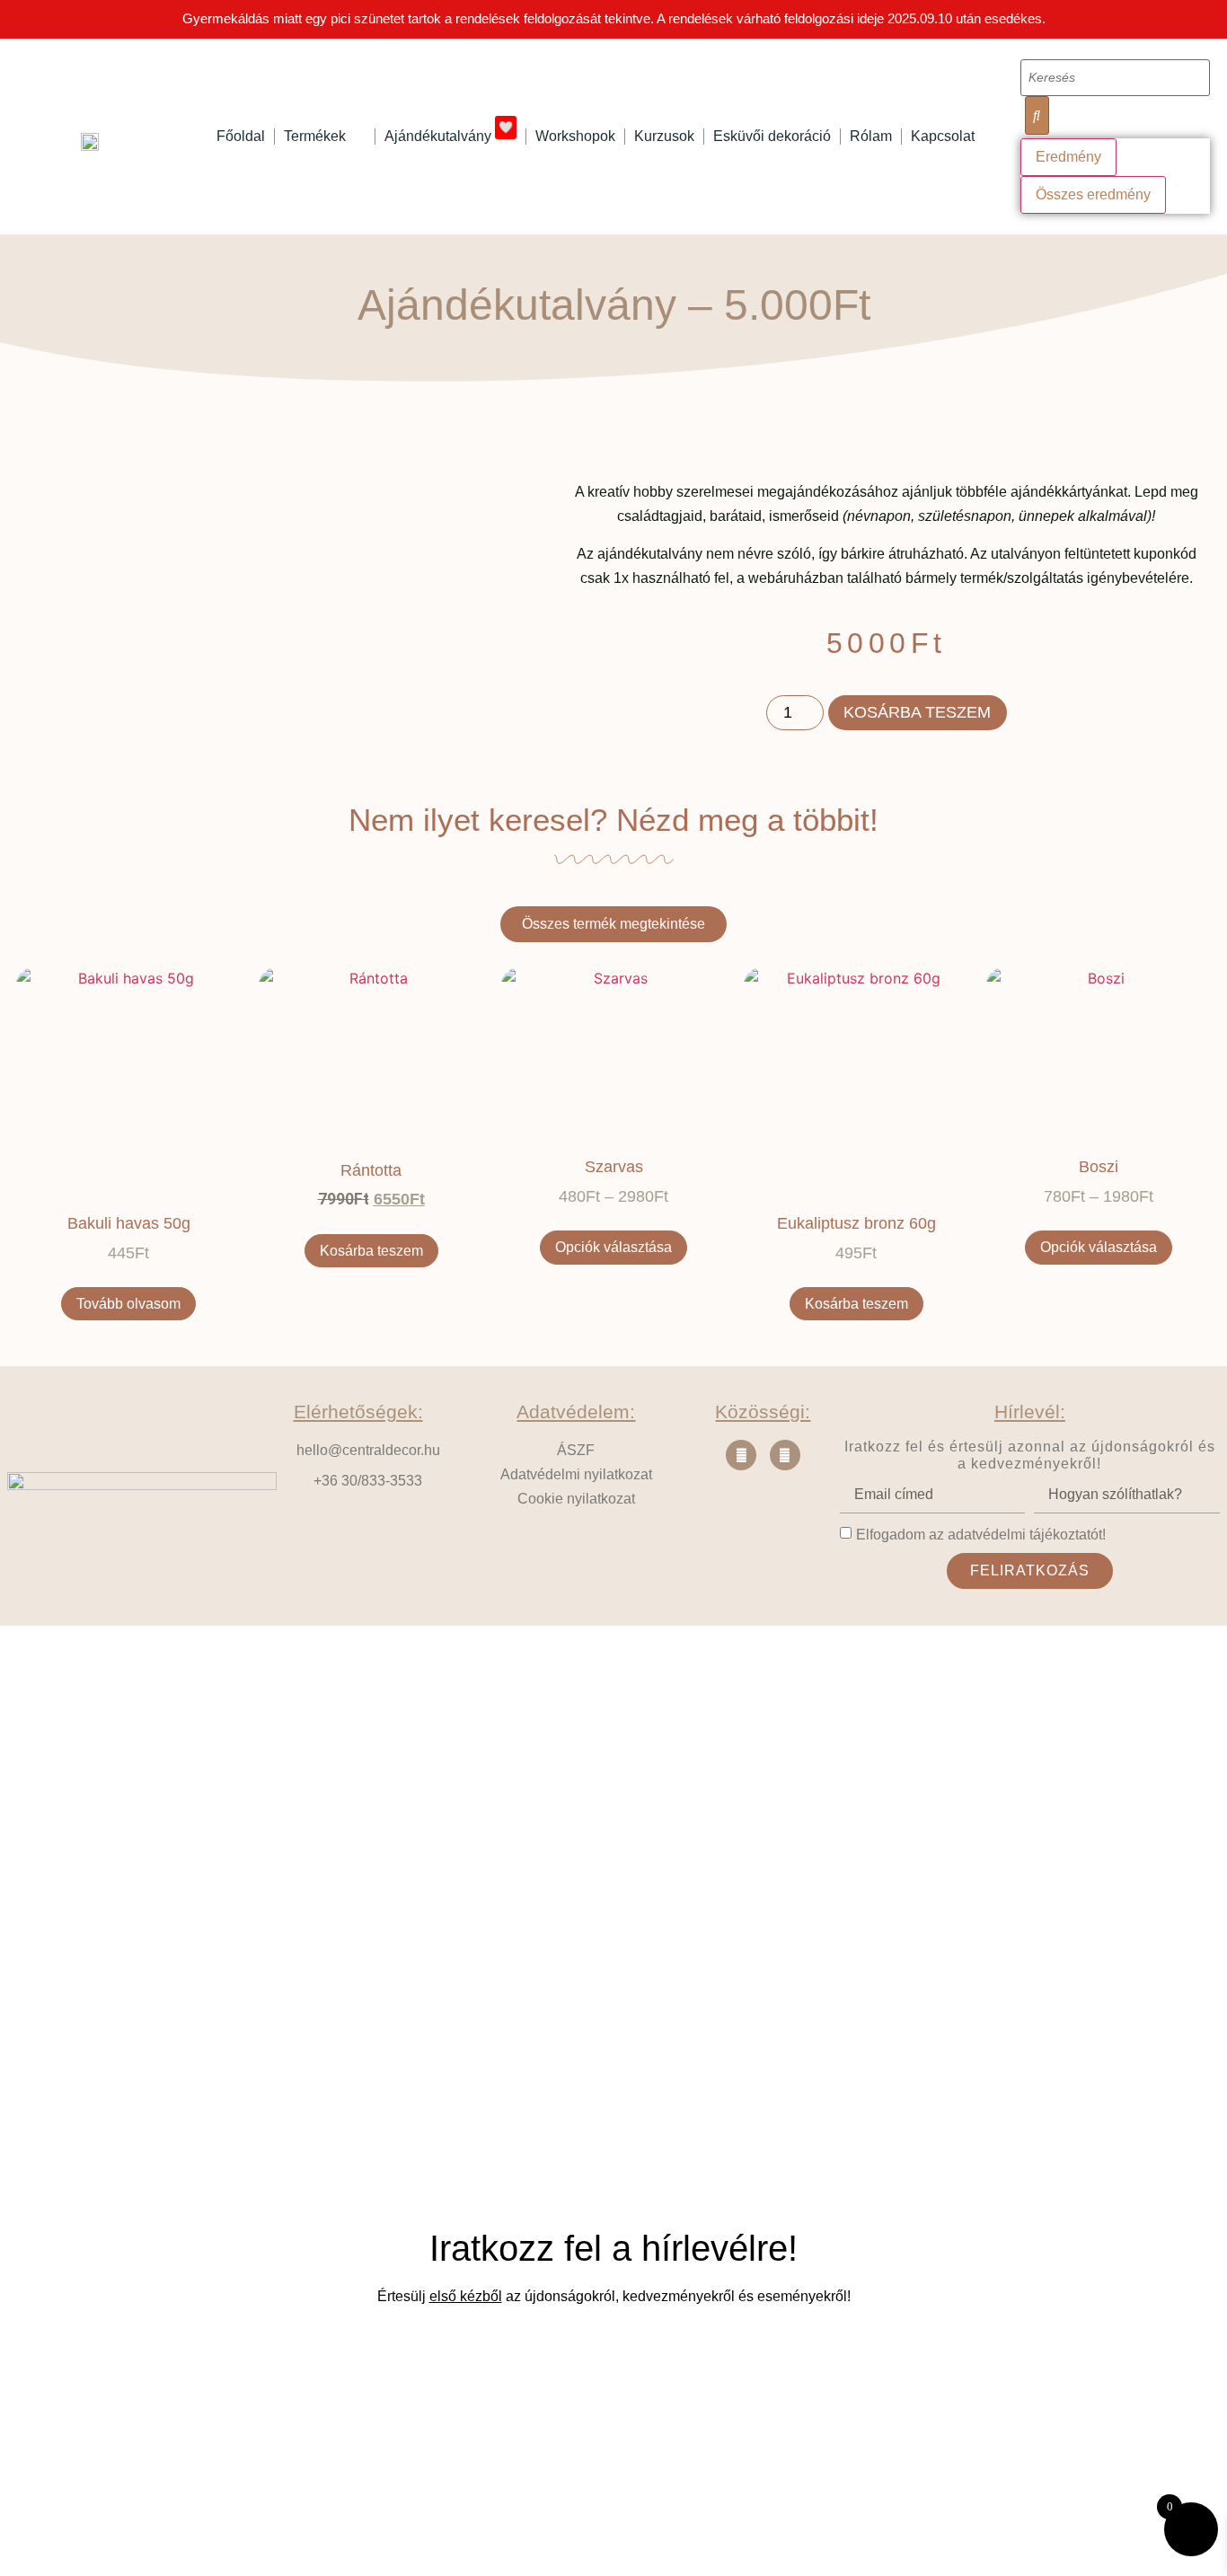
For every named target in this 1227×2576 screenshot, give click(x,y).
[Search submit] (1037, 115)
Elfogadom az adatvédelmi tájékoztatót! (981, 1534)
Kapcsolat (943, 136)
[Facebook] (741, 1455)
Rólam (871, 136)
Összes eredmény (1093, 194)
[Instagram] (785, 1455)
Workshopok (575, 136)
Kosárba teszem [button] (371, 1251)
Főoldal (241, 136)
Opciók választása (613, 1247)
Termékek (315, 136)
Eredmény (1068, 157)
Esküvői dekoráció (772, 136)
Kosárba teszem (917, 712)
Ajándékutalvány (449, 132)
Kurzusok (664, 136)
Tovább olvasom (128, 1304)
